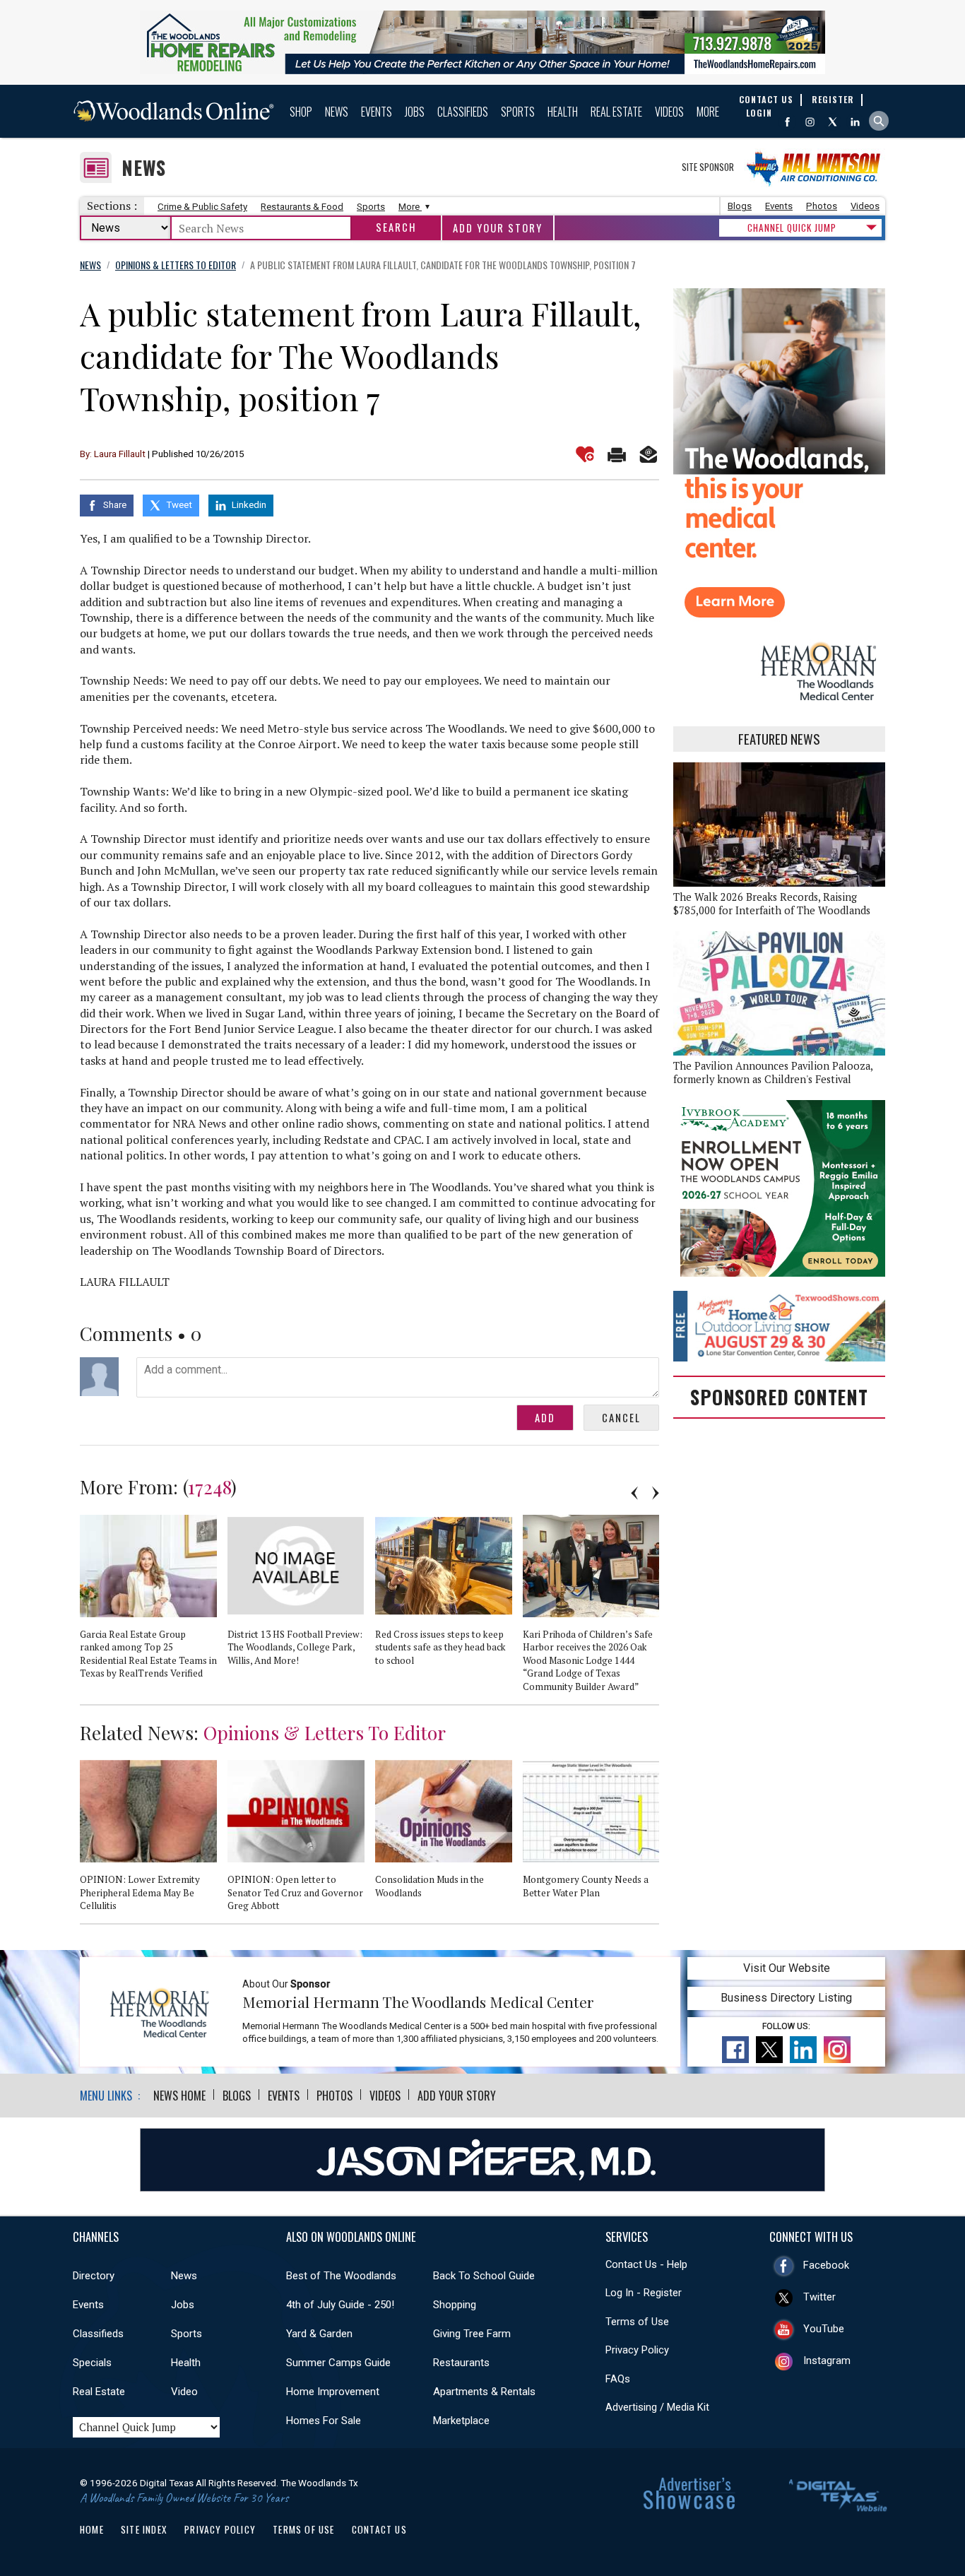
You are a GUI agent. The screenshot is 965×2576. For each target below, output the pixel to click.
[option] (154, 1603)
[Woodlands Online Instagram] (810, 122)
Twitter (819, 2297)
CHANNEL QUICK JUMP (792, 228)
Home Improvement (333, 2392)
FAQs (618, 2379)
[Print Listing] (617, 454)
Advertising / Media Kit (657, 2407)
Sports (518, 112)
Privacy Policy (637, 2350)
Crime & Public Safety (202, 207)
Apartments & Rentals (484, 2392)
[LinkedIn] (855, 122)
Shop (301, 112)
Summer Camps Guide (338, 2363)
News (337, 112)
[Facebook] (787, 122)
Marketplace (461, 2421)
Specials (92, 2363)
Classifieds (463, 112)
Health (563, 112)
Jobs (415, 112)
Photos (822, 206)
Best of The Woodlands (341, 2276)
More (708, 112)
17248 (209, 1487)
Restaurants (461, 2363)
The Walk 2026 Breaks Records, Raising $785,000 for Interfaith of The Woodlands (772, 904)
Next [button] (656, 1493)
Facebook (826, 2265)
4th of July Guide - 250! (340, 2305)
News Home (179, 2096)
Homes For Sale (324, 2421)
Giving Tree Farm (472, 2334)
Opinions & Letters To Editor (325, 1732)
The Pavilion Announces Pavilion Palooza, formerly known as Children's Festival (773, 1073)
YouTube (824, 2329)
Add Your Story (498, 228)
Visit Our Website (787, 1968)
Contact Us (379, 2529)
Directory (94, 2276)
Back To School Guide (484, 2276)
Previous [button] (634, 1493)
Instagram (827, 2361)
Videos (669, 112)
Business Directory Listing (786, 1998)
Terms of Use (637, 2322)
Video (184, 2392)
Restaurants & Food (302, 207)
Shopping (455, 2305)
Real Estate (616, 112)
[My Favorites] (585, 454)
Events (377, 112)
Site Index (144, 2529)
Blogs (740, 206)
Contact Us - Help (646, 2264)
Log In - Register (644, 2293)
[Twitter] (833, 122)
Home (92, 2529)
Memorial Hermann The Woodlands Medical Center (418, 2002)
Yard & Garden (319, 2334)
